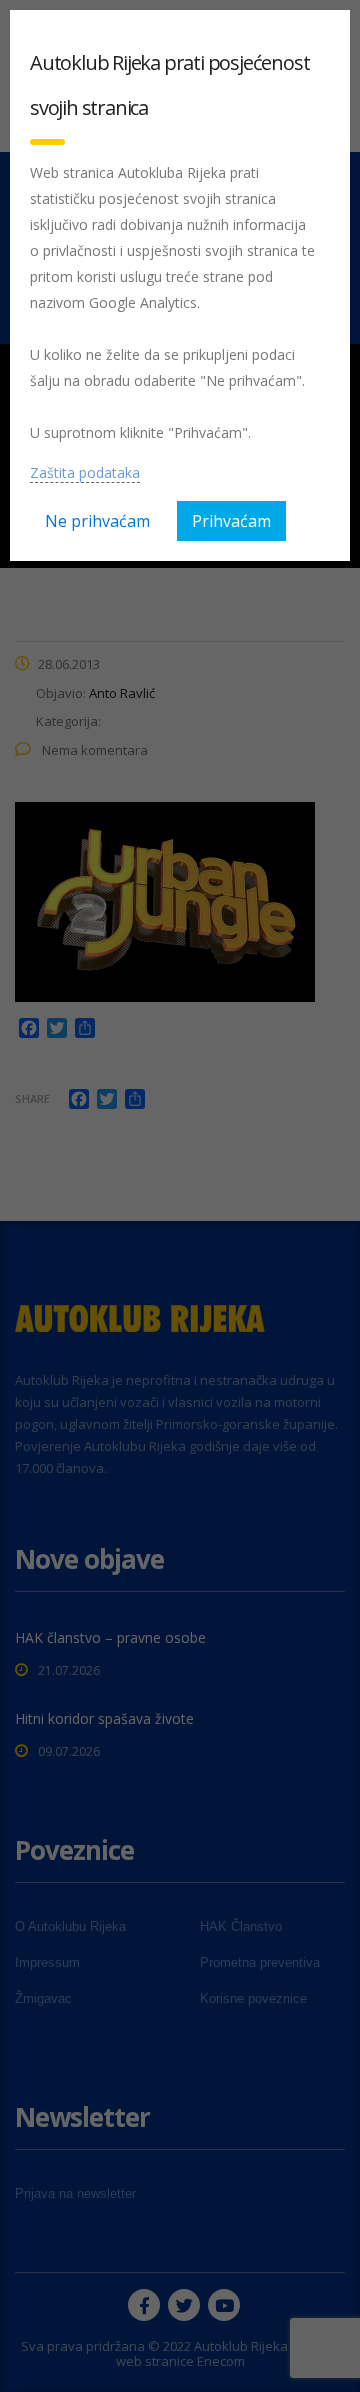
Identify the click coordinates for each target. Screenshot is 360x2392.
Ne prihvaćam (97, 521)
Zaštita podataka (85, 472)
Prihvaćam (231, 521)
